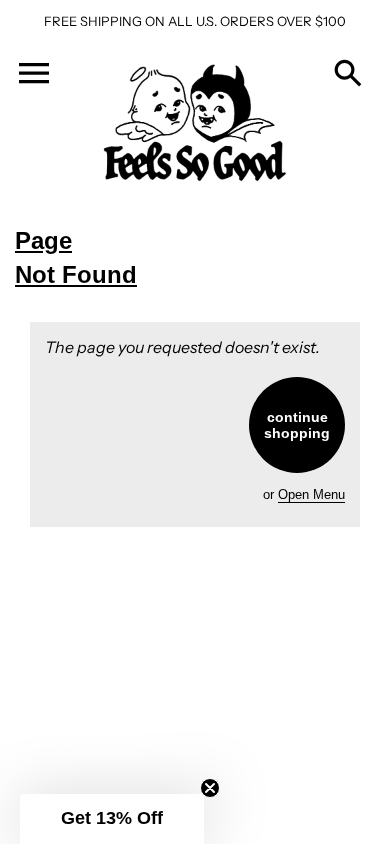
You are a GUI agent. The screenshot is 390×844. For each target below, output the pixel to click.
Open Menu (311, 494)
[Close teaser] (210, 788)
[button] (112, 819)
